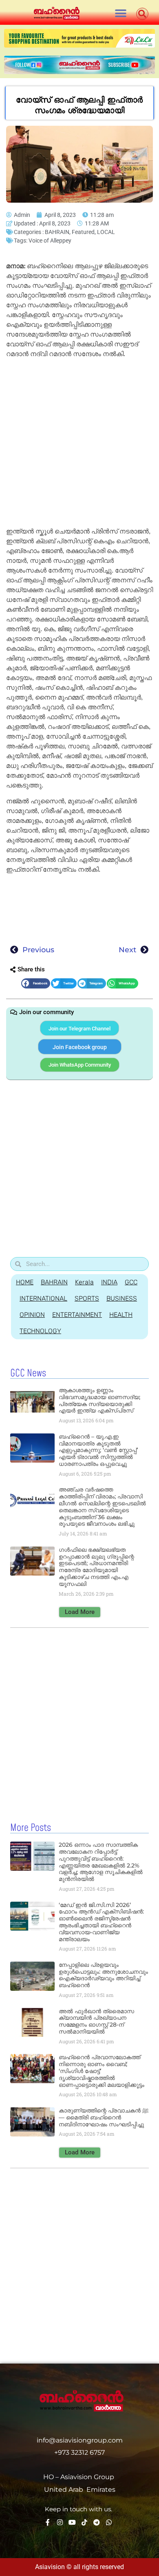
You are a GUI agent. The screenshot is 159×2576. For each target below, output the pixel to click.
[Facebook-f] (48, 2522)
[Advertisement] (79, 444)
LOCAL (106, 232)
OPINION (32, 1315)
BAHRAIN (57, 232)
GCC (131, 1282)
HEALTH (121, 1315)
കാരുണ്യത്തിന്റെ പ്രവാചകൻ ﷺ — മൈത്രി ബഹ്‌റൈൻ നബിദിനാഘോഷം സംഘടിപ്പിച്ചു (104, 2117)
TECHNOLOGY (40, 1331)
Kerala (84, 1282)
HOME (25, 1282)
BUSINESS (122, 1298)
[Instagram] (60, 2522)
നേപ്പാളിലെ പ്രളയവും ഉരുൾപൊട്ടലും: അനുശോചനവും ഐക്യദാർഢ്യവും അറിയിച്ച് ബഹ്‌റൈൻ (103, 1975)
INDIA (109, 1282)
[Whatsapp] (109, 2522)
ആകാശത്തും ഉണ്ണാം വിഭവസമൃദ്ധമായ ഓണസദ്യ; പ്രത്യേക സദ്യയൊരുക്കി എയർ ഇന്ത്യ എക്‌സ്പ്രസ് (99, 1400)
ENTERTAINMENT (77, 1315)
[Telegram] (97, 2522)
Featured (83, 232)
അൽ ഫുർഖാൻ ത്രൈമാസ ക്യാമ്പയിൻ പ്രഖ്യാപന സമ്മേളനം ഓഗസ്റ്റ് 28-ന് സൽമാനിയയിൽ (96, 2021)
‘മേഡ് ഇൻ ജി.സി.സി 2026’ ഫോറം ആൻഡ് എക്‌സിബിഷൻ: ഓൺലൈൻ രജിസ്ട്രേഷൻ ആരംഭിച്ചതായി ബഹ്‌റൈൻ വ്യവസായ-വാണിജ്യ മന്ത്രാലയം (101, 1922)
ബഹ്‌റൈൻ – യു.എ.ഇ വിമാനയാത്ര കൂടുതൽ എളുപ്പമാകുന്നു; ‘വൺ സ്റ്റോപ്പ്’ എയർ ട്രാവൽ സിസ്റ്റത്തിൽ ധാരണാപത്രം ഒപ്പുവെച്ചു (98, 1450)
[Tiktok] (84, 2522)
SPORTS (87, 1298)
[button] (120, 13)
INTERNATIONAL (43, 1298)
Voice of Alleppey (50, 241)
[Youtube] (72, 2522)
